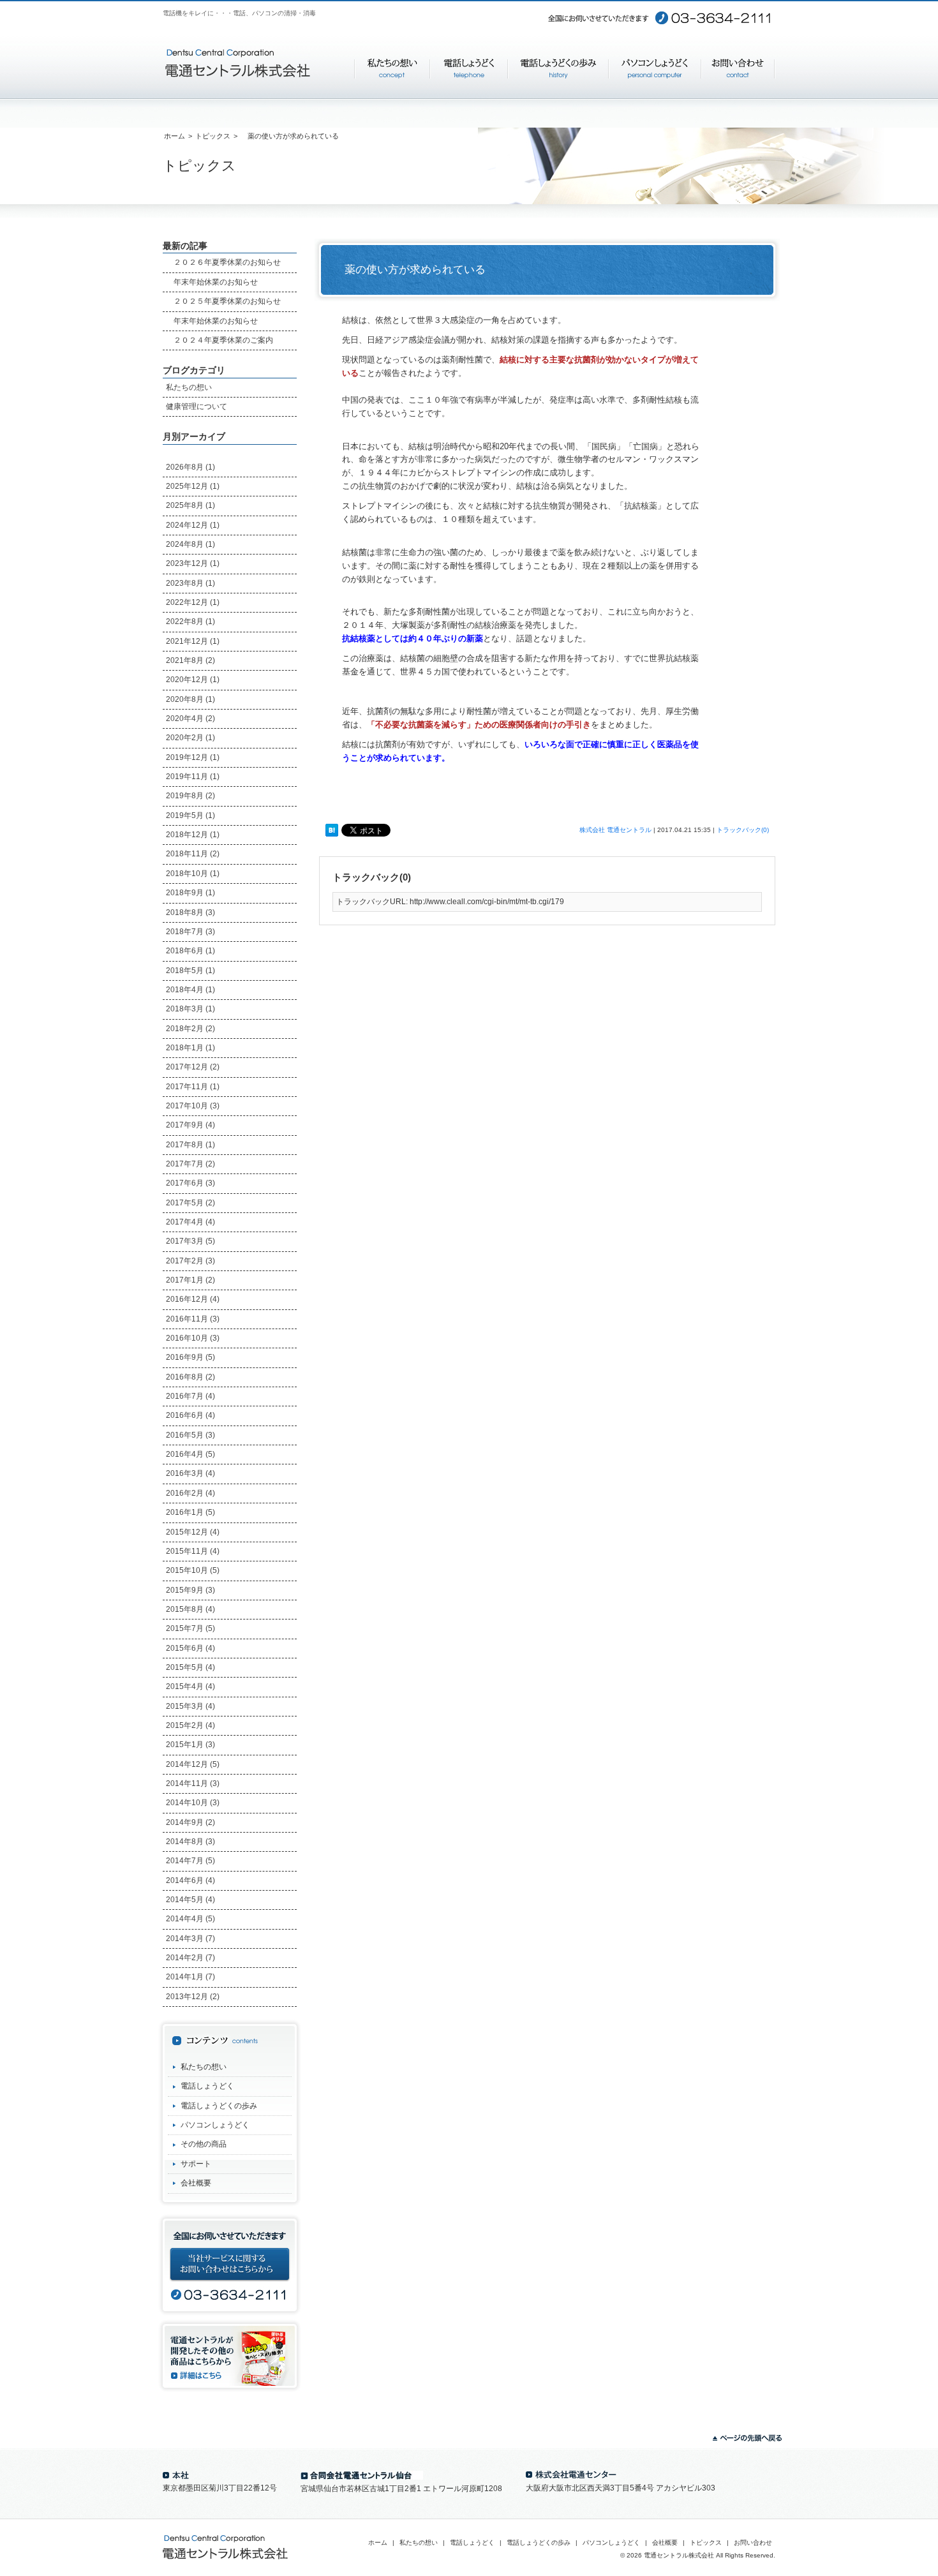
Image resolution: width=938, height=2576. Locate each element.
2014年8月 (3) (190, 1842)
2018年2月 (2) (190, 1029)
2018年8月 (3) (190, 912)
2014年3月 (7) (190, 1939)
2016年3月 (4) (190, 1473)
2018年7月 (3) (190, 932)
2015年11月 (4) (193, 1551)
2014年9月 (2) (190, 1822)
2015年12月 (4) (193, 1532)
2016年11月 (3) (193, 1319)
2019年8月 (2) (190, 796)
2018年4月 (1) (190, 990)
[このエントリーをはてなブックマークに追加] (332, 831)
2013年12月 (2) (193, 1997)
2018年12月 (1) (193, 835)
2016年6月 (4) (190, 1415)
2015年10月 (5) (193, 1570)
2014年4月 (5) (190, 1919)
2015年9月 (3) (190, 1590)
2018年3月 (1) (190, 1009)
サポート (196, 2164)
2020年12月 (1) (193, 680)
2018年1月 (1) (190, 1048)
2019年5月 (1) (190, 815)
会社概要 (196, 2183)
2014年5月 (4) (190, 1900)
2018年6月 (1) (190, 951)
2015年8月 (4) (190, 1609)
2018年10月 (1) (193, 874)
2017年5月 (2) (190, 1203)
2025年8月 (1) (190, 505)
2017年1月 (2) (190, 1280)
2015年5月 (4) (190, 1667)
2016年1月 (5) (190, 1512)
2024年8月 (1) (190, 544)
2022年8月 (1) (190, 622)
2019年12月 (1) (193, 757)
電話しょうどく (207, 2086)
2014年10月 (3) (193, 1803)
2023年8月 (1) (190, 583)
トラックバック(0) (743, 830)
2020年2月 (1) (190, 738)
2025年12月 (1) (193, 486)
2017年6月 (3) (190, 1183)
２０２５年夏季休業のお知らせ (223, 301)
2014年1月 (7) (190, 1977)
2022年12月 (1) (193, 602)
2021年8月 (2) (190, 660)
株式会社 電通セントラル (615, 830)
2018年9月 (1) (190, 893)
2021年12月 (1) (193, 641)
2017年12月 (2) (193, 1067)
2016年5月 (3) (190, 1435)
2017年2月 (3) (190, 1261)
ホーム (175, 136)
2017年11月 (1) (193, 1087)
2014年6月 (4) (190, 1880)
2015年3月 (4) (190, 1706)
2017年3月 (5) (190, 1241)
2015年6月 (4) (190, 1648)
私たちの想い (189, 387)
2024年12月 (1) (193, 525)
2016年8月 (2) (190, 1377)
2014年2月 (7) (190, 1958)
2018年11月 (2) (193, 854)
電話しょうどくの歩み (219, 2106)
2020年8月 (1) (190, 699)
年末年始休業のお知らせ (212, 282)
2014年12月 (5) (193, 1764)
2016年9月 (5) (190, 1357)
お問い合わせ (753, 2542)
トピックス (213, 136)
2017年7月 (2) (190, 1164)
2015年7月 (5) (190, 1628)
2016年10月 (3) (193, 1338)
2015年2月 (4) (190, 1725)
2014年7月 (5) (190, 1861)
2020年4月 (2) (190, 718)
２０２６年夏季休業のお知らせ (223, 262)
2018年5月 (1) (190, 971)
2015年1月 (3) (190, 1745)
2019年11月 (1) (193, 777)
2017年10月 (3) (193, 1106)
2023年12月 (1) (193, 563)
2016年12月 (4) (193, 1299)
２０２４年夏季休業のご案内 (220, 340)
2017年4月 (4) (190, 1222)
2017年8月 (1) (190, 1145)
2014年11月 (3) (193, 1783)
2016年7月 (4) (190, 1396)
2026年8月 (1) (190, 467)
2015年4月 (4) (190, 1686)
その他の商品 (204, 2144)
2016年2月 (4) (190, 1493)
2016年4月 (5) (190, 1454)
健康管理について (197, 406)
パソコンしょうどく (215, 2125)
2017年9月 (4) (190, 1125)
